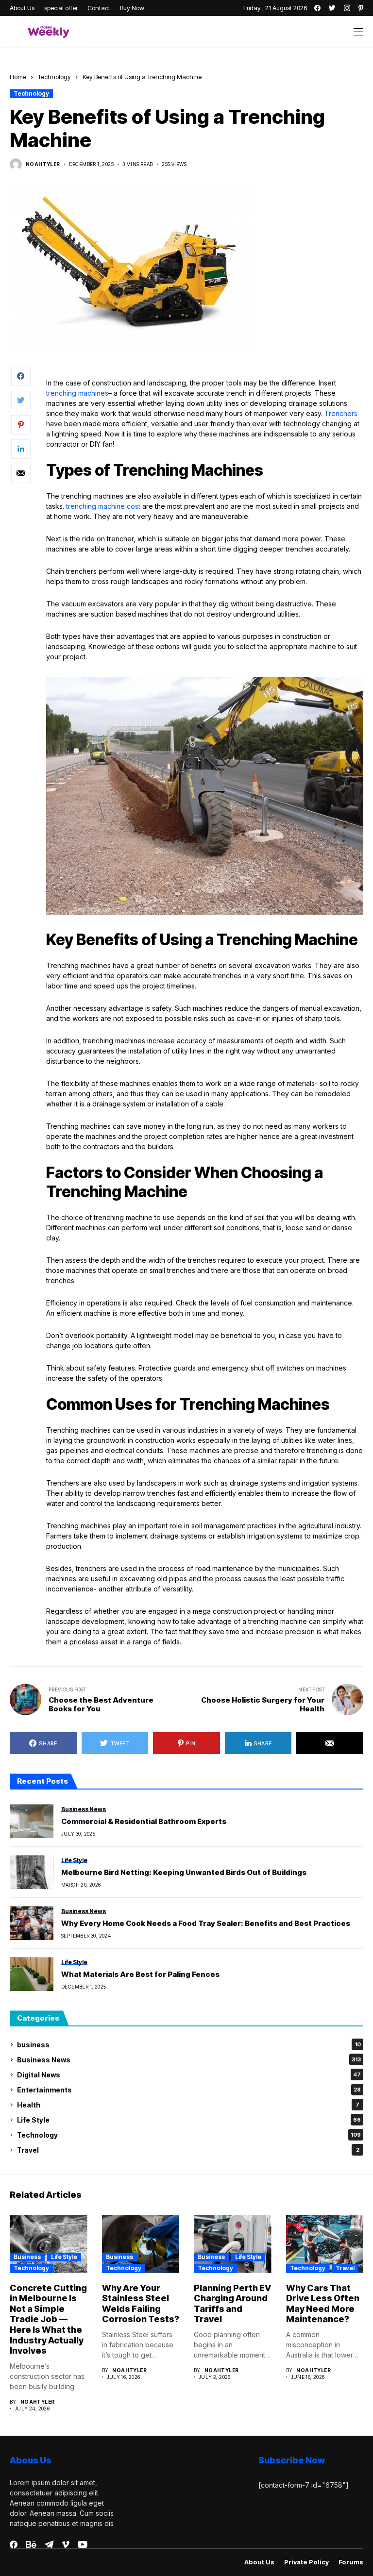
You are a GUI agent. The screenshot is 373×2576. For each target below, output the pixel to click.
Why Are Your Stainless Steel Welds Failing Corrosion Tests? (141, 2304)
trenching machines (77, 393)
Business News (189, 2060)
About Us (259, 2562)
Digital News (189, 2075)
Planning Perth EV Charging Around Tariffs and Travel (232, 2304)
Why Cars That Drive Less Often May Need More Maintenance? (323, 2304)
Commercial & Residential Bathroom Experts (144, 1822)
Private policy (306, 2562)
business (189, 2045)
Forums (351, 2562)
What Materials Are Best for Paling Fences (140, 1974)
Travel (188, 2150)
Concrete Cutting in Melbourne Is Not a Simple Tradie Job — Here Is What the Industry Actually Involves (48, 2319)
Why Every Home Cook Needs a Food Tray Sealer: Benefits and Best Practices (206, 1924)
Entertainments (189, 2090)
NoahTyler (43, 164)
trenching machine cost (103, 506)
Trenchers (341, 413)
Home (18, 77)
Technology (54, 77)
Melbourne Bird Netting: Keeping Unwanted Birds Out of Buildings (184, 1873)
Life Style (189, 2120)
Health (188, 2105)
